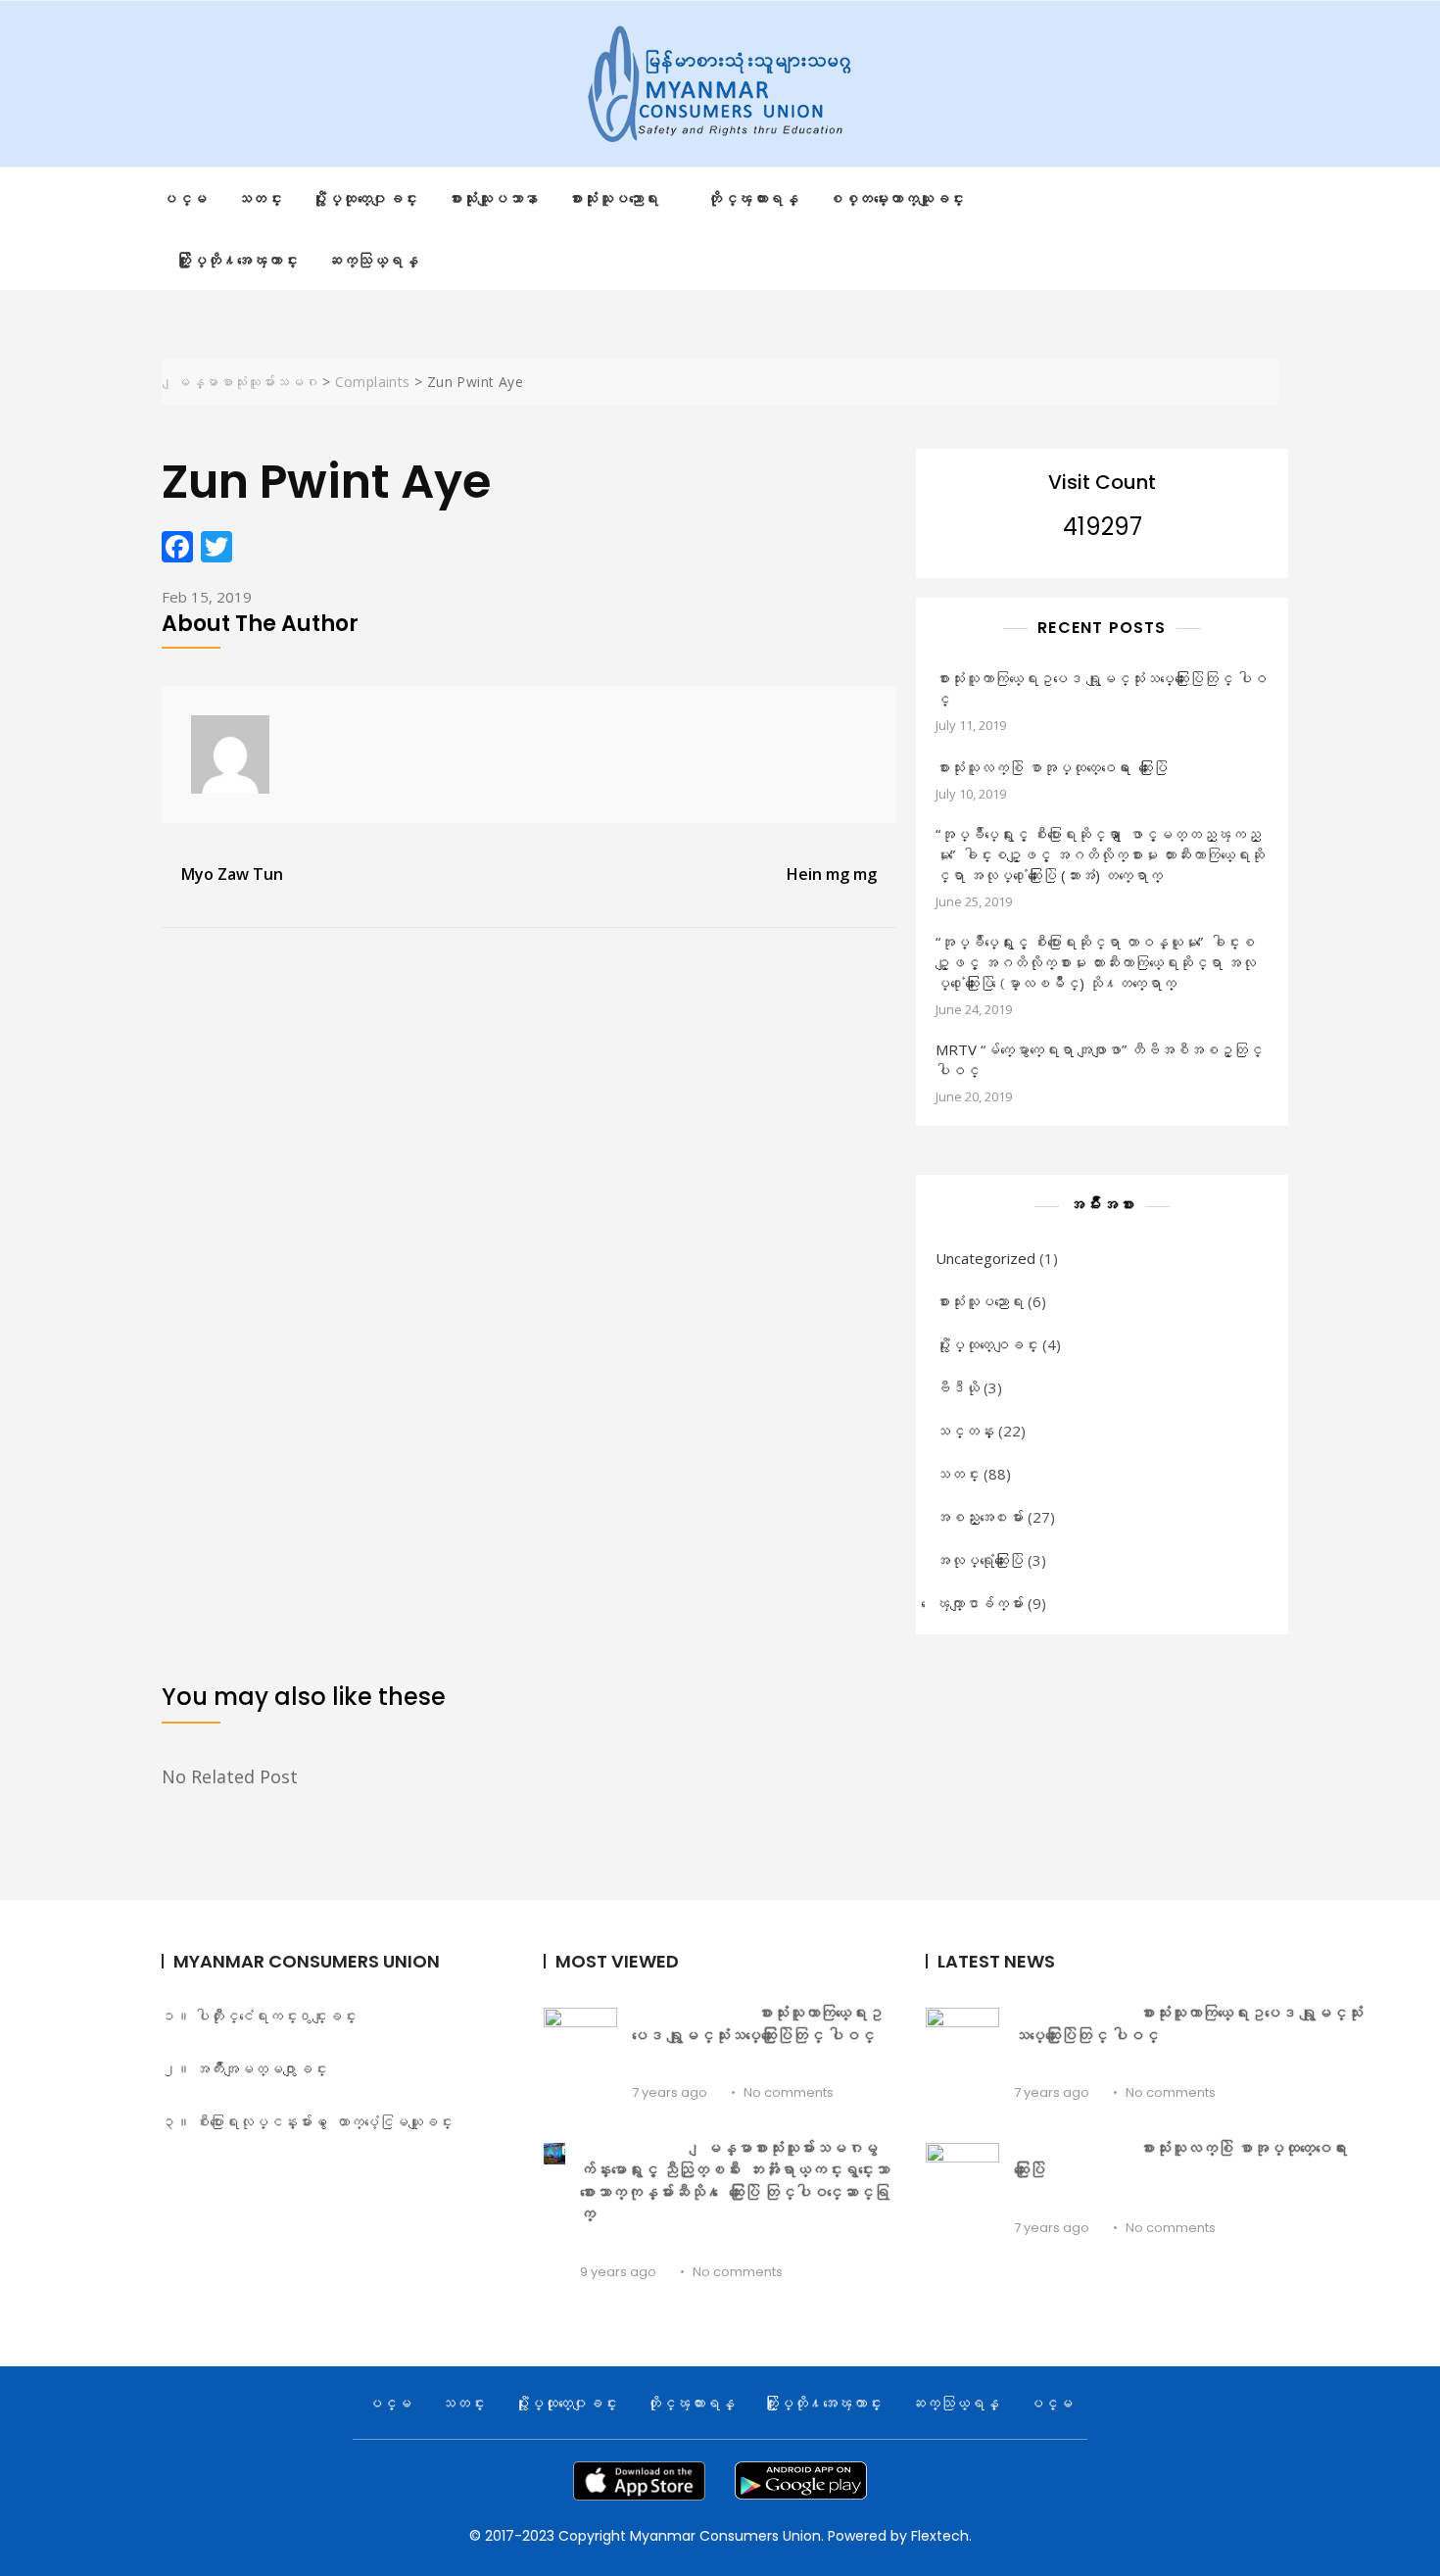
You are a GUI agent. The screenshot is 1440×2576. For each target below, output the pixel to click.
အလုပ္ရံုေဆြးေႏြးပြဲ (980, 1560)
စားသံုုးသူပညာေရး (614, 198)
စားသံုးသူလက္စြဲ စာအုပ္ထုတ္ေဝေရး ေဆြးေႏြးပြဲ (1052, 767)
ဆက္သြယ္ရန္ (373, 260)
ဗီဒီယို (958, 1387)
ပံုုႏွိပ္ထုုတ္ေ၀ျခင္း (365, 198)
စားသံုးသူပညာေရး (980, 1301)
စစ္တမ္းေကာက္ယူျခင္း (896, 198)
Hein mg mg (832, 874)
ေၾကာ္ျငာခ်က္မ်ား (980, 1603)
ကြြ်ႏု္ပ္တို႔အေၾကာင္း (237, 260)
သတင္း (260, 198)
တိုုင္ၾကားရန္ (753, 198)
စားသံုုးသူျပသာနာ (493, 198)
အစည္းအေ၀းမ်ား (980, 1517)
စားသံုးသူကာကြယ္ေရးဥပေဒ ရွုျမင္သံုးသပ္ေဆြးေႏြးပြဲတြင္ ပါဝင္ (1101, 688)
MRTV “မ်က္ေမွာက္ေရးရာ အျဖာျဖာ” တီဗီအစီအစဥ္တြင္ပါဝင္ (1099, 1060)
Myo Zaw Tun (232, 874)
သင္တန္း (965, 1431)
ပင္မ (185, 198)
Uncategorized (985, 1258)
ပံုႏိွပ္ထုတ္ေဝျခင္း (987, 1344)
